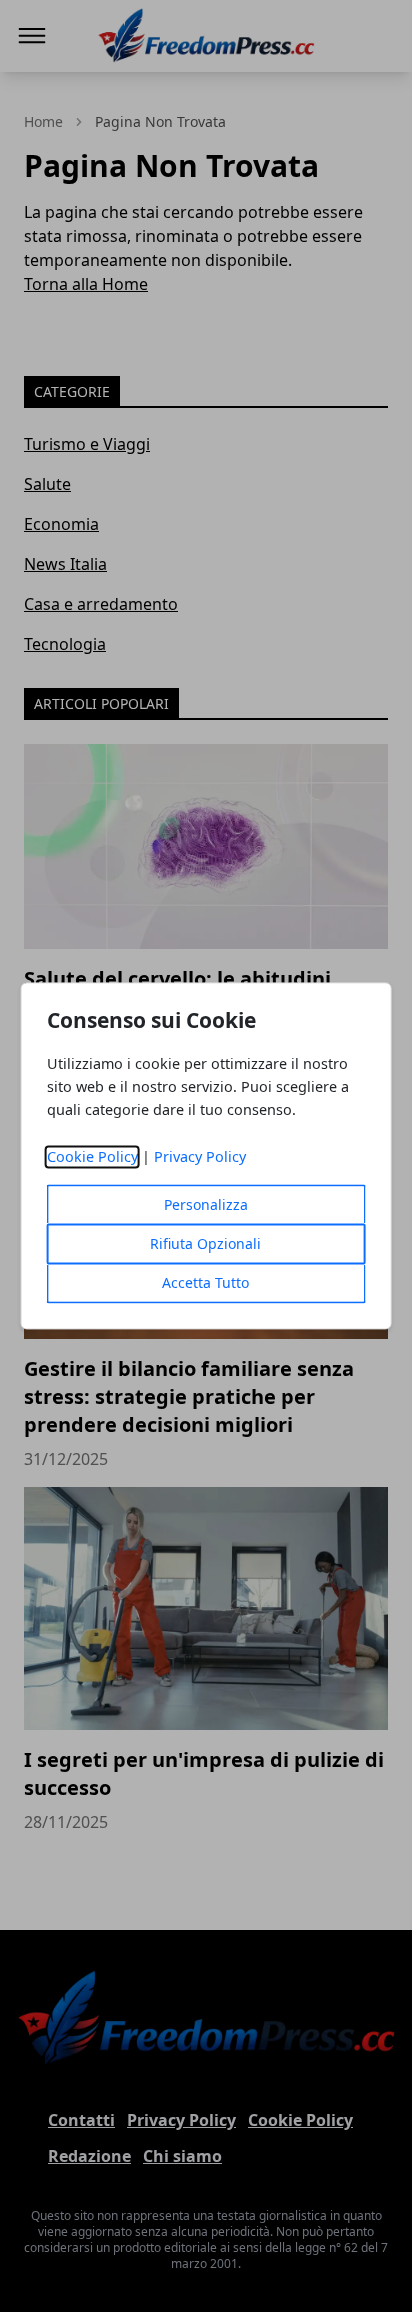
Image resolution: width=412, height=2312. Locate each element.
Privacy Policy (200, 1157)
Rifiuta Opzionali (205, 1244)
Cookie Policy (92, 1157)
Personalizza (206, 1205)
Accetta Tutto (205, 1283)
